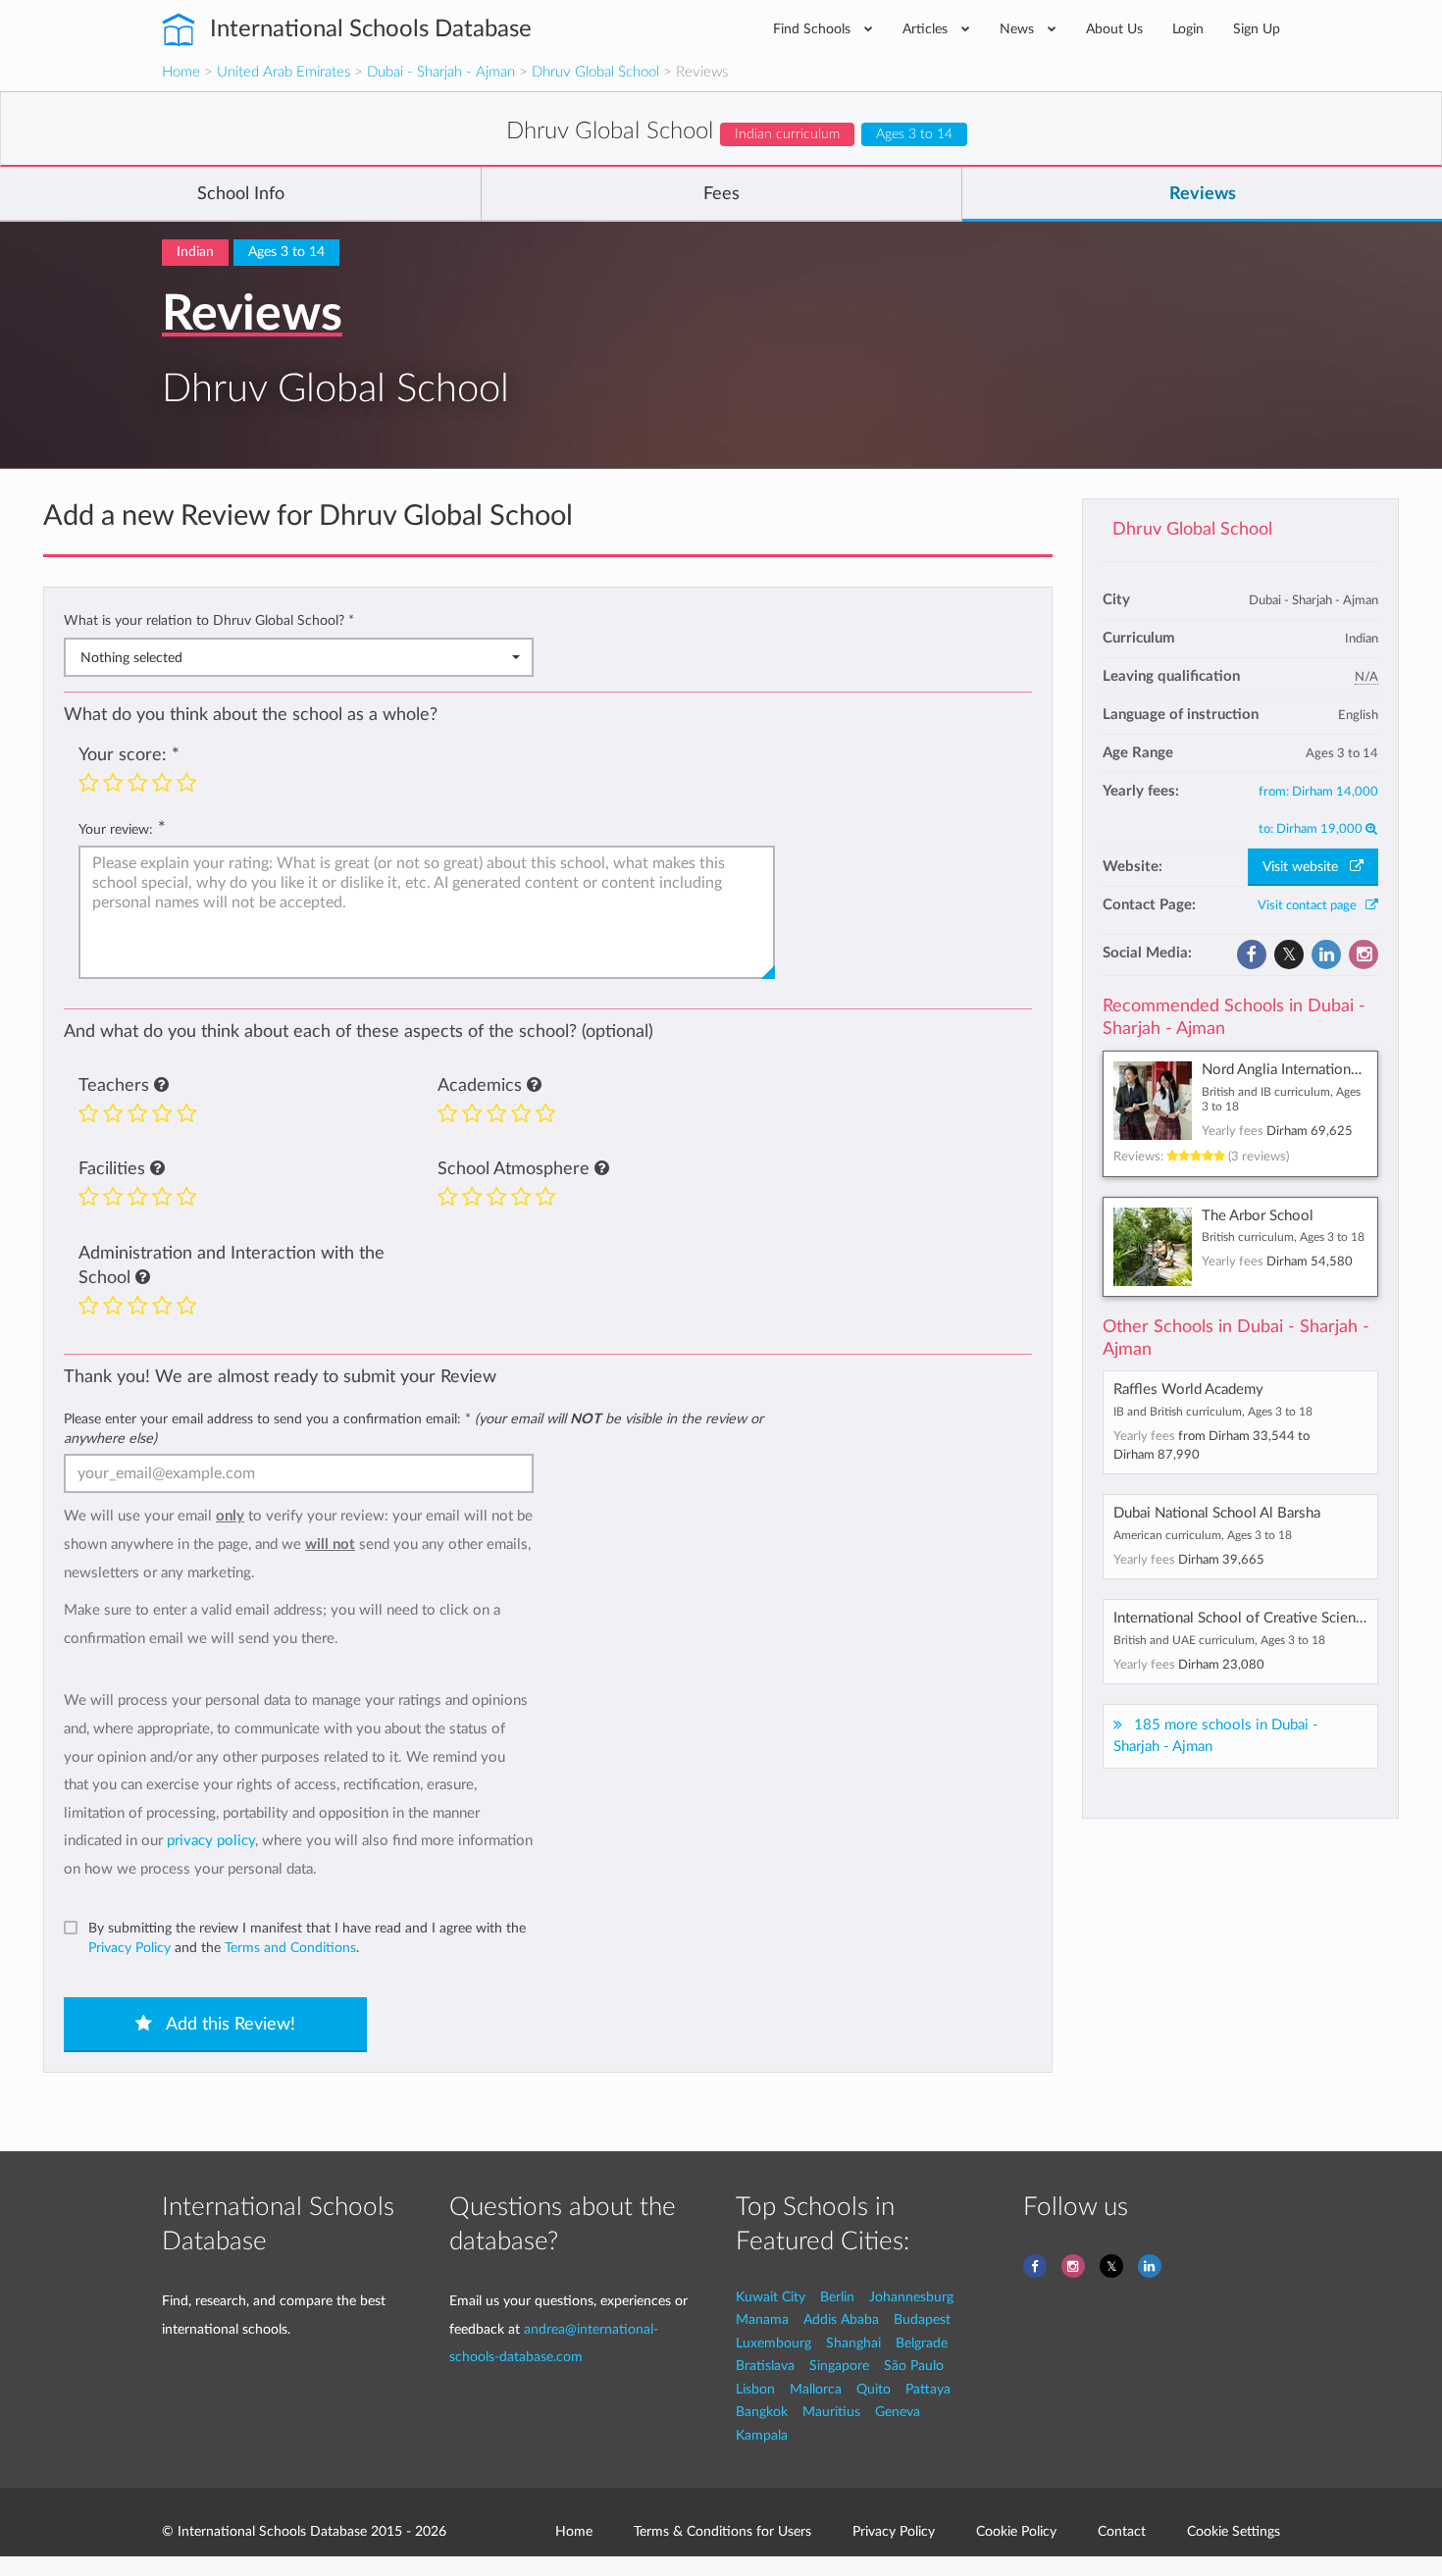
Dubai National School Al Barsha (1217, 1513)
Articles (927, 29)
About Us (1114, 29)
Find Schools (814, 29)
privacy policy (211, 1841)
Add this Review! (229, 2025)
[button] (161, 1086)
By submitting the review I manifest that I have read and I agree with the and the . (307, 1938)
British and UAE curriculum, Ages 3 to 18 (1219, 1640)
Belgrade (922, 2343)
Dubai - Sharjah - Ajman (441, 72)
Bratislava (765, 2366)
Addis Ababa (841, 2319)
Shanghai (853, 2343)
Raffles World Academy (1188, 1390)
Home (181, 72)
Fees (721, 194)
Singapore (839, 2366)
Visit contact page (1312, 905)
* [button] (351, 620)
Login (1188, 29)
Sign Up (1257, 29)
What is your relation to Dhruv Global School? (209, 620)
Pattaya (928, 2389)
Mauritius (831, 2412)
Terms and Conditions (290, 1948)
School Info (241, 194)
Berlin (837, 2297)
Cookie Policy (1016, 2531)
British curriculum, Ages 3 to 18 (1283, 1237)
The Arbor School (1258, 1216)
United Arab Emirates (283, 72)
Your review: (116, 829)
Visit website (1306, 867)
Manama (762, 2319)
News (1019, 29)
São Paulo (914, 2366)
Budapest (922, 2319)
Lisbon (755, 2389)
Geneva (898, 2412)
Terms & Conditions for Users (722, 2531)
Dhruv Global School (595, 72)
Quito (874, 2389)
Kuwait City (771, 2297)
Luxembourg (773, 2343)
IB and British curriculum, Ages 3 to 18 (1213, 1412)
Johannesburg (911, 2297)
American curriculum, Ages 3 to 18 (1203, 1535)
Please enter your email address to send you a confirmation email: (413, 1429)
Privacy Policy (129, 1948)
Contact (1122, 2531)
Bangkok (762, 2412)
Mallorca (816, 2389)
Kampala (762, 2435)
